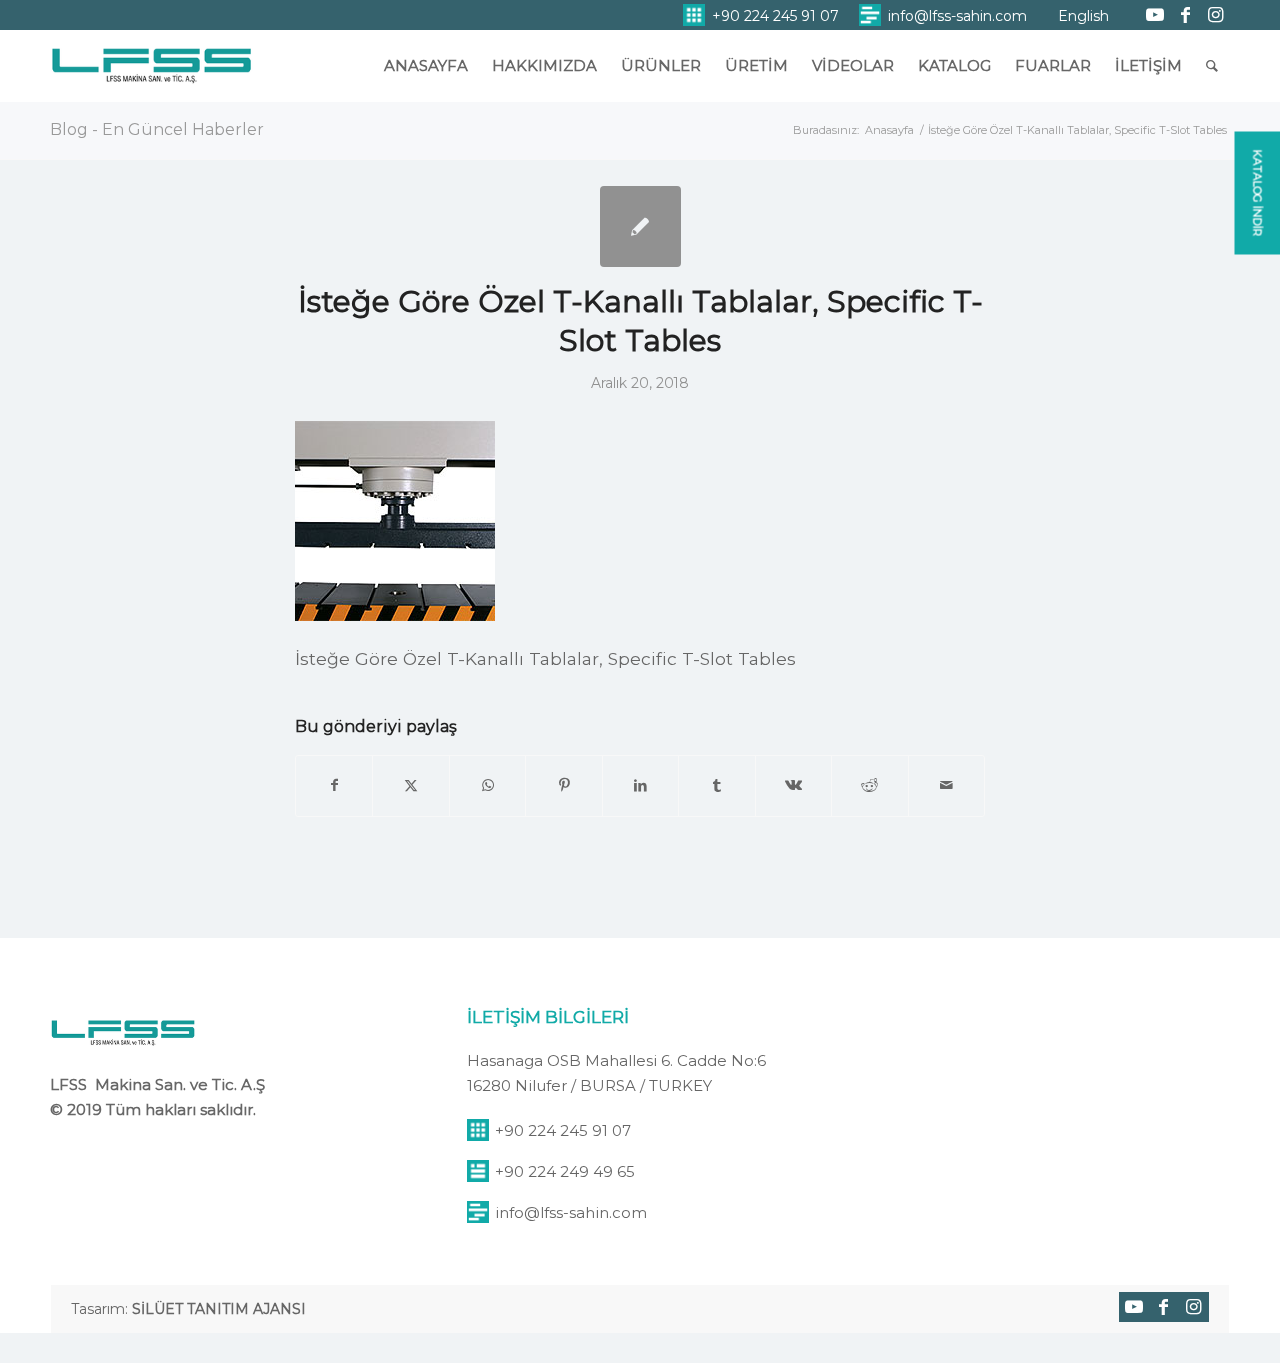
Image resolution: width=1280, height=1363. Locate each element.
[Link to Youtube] (1155, 15)
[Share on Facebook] (334, 785)
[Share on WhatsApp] (487, 785)
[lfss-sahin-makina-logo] (151, 75)
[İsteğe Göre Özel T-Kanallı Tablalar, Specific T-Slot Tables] (640, 226)
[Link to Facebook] (1185, 15)
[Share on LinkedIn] (640, 785)
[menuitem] (761, 15)
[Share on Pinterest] (563, 785)
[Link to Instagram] (1215, 15)
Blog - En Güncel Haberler (157, 129)
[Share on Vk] (793, 785)
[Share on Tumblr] (716, 785)
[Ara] (1212, 66)
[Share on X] (410, 785)
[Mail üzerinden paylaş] (947, 785)
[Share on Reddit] (869, 785)
